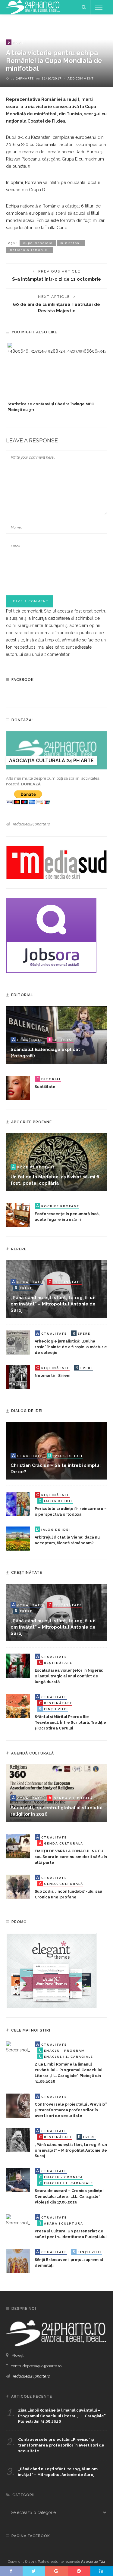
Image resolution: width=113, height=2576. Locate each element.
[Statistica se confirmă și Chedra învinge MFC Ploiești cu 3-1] (56, 371)
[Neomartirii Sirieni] (18, 1376)
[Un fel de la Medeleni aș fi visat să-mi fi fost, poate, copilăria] (56, 1162)
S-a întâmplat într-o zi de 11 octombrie (56, 279)
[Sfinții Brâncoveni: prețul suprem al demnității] (18, 2260)
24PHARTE (25, 78)
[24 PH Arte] (33, 7)
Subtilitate (45, 1087)
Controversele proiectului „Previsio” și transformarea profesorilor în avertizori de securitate (71, 2110)
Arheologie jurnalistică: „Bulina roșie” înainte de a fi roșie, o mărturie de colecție (71, 1347)
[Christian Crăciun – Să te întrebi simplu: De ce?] (56, 1450)
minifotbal (71, 243)
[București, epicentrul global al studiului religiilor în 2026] (56, 1793)
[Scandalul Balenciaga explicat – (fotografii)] (56, 1034)
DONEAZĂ (31, 784)
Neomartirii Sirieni (52, 1375)
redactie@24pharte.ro (31, 824)
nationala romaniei (30, 250)
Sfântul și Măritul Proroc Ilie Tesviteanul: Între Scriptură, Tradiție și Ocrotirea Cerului (70, 1722)
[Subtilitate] (18, 1088)
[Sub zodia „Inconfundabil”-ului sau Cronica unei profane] (18, 1886)
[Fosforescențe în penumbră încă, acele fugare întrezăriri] (18, 1215)
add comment (80, 78)
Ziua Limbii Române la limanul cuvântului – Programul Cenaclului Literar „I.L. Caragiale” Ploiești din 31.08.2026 (62, 2416)
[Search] (84, 7)
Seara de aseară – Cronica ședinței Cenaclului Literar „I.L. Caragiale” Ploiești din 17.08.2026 (69, 2196)
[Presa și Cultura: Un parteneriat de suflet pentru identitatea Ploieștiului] (18, 2220)
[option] (56, 378)
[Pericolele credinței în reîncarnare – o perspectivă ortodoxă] (18, 1504)
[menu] (99, 7)
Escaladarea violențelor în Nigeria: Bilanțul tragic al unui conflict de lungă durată (69, 1676)
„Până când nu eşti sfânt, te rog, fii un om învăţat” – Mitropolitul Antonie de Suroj (53, 1304)
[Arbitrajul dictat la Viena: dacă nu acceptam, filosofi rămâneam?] (18, 1538)
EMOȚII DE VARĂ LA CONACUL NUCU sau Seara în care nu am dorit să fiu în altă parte (71, 1857)
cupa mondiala (38, 243)
